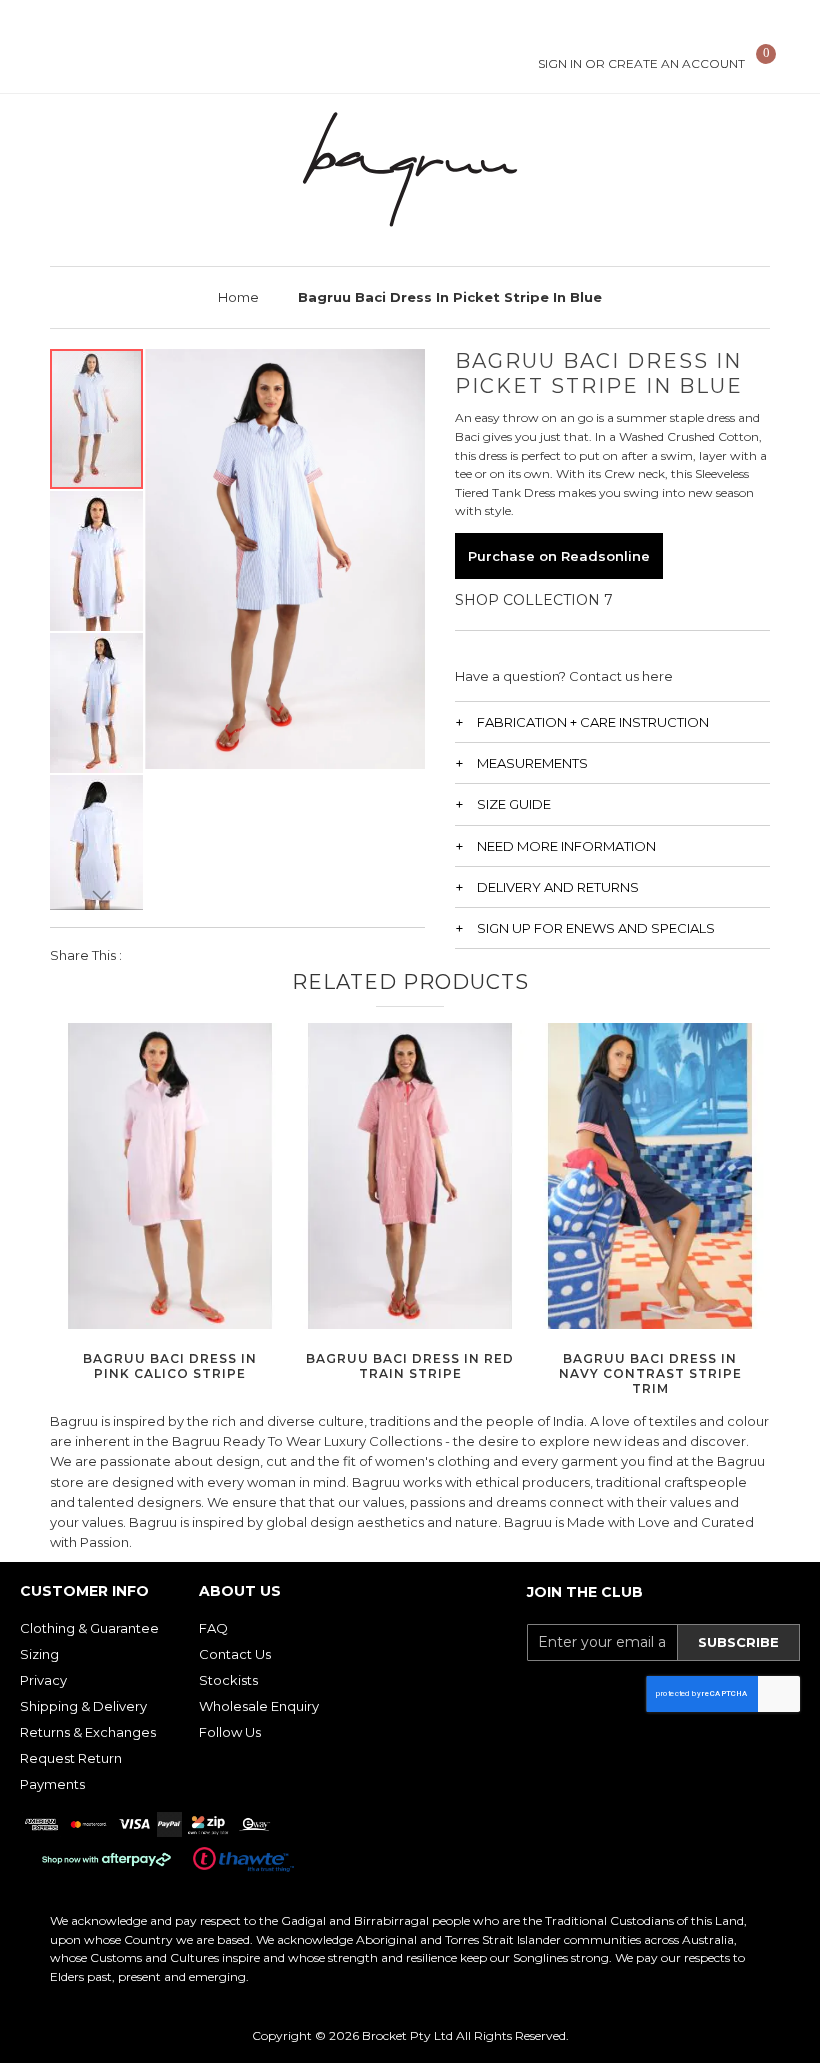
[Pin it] (218, 955)
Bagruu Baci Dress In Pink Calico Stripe (170, 1366)
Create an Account (676, 63)
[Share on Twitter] (184, 955)
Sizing (39, 1654)
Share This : (86, 955)
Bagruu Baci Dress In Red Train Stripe (410, 1366)
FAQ (213, 1628)
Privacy (43, 1680)
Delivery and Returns (558, 887)
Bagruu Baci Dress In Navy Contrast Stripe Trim (650, 1373)
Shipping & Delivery (83, 1706)
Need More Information (566, 846)
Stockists (228, 1680)
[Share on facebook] (150, 955)
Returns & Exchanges (88, 1732)
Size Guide (514, 804)
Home (238, 297)
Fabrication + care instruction (593, 722)
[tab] (612, 721)
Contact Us (235, 1654)
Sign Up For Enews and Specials (596, 928)
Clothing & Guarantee (89, 1628)
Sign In (560, 63)
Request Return (71, 1758)
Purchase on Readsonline (559, 556)
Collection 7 (558, 600)
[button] (97, 560)
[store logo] (410, 169)
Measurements (532, 763)
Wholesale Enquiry (259, 1706)
